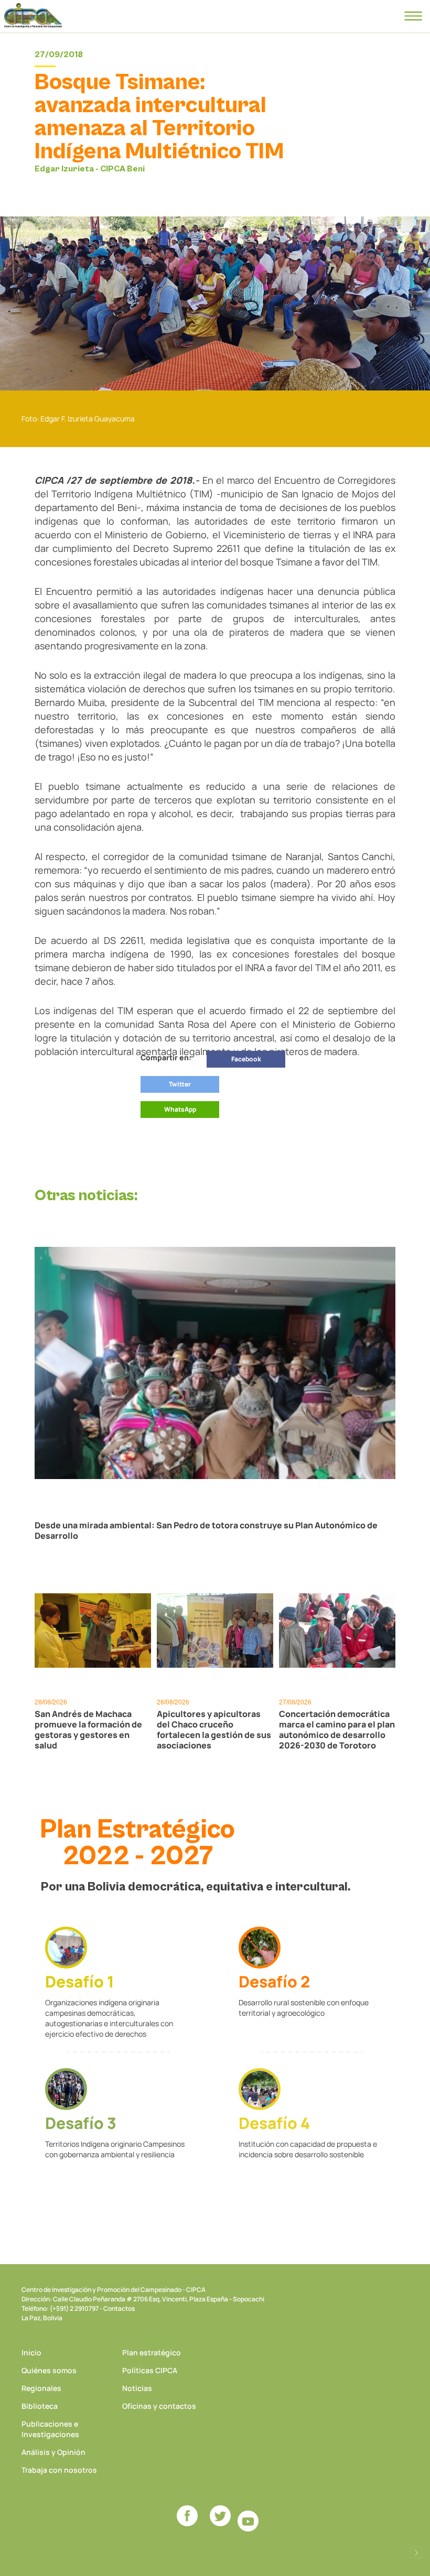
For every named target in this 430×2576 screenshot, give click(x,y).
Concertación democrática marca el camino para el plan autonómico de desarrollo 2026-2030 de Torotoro (337, 1730)
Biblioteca (40, 2406)
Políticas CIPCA (150, 2370)
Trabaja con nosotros (59, 2470)
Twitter (180, 1084)
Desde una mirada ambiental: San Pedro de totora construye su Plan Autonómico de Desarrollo (206, 1530)
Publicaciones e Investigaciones (50, 2429)
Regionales (41, 2388)
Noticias (137, 2388)
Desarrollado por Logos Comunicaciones (416, 2552)
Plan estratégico (152, 2352)
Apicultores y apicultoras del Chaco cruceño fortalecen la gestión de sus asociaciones (214, 1730)
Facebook (246, 1059)
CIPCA (33, 16)
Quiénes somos (49, 2370)
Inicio (31, 2352)
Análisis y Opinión (53, 2452)
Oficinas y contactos (159, 2406)
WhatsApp (180, 1109)
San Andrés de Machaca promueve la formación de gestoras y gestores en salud (88, 1730)
